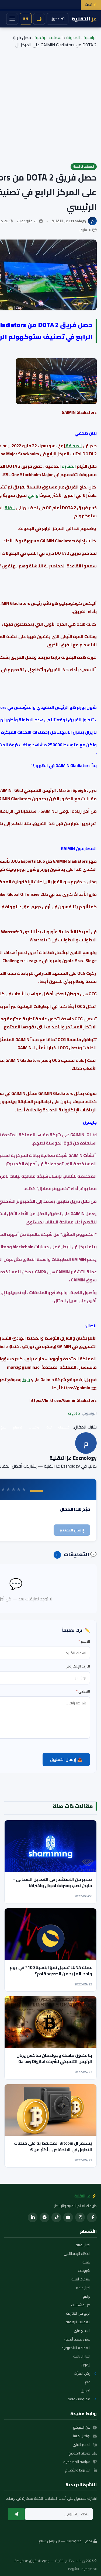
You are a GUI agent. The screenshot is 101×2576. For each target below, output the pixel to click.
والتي (33, 495)
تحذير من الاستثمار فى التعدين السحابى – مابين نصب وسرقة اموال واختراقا (52, 1882)
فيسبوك (64, 1427)
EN (26, 19)
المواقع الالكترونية (76, 2348)
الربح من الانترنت (78, 2314)
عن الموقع (82, 2428)
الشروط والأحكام (78, 2470)
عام (88, 2382)
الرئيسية (90, 37)
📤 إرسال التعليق (66, 1759)
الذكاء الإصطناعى (77, 2254)
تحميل (85, 2391)
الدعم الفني (81, 2445)
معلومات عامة (79, 2399)
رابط (26, 1379)
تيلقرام (18, 1427)
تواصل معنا (82, 2436)
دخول (55, 19)
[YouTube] (68, 2217)
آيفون (86, 2365)
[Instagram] (80, 2217)
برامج (86, 2297)
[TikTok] (56, 2217)
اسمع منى (82, 2331)
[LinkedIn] (33, 2217)
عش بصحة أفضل (77, 2339)
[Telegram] (44, 2217)
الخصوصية (89, 2569)
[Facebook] (92, 2217)
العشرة (69, 466)
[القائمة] (12, 19)
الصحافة (73, 446)
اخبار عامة (83, 2288)
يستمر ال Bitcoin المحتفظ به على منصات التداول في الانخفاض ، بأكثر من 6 (53, 2146)
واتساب (34, 1427)
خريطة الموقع (79, 2453)
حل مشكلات (81, 2305)
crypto (74, 1413)
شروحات (84, 2271)
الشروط (74, 2569)
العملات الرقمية (49, 37)
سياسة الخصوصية (77, 2462)
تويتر (49, 1427)
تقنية (86, 2262)
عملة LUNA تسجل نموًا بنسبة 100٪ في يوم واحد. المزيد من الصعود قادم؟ (51, 1970)
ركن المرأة (82, 2374)
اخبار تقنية (83, 2245)
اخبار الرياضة (82, 2356)
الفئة (10, 508)
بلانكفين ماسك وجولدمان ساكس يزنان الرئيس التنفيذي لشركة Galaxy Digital (54, 2058)
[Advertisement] (50, 102)
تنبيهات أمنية (81, 2279)
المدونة (73, 37)
